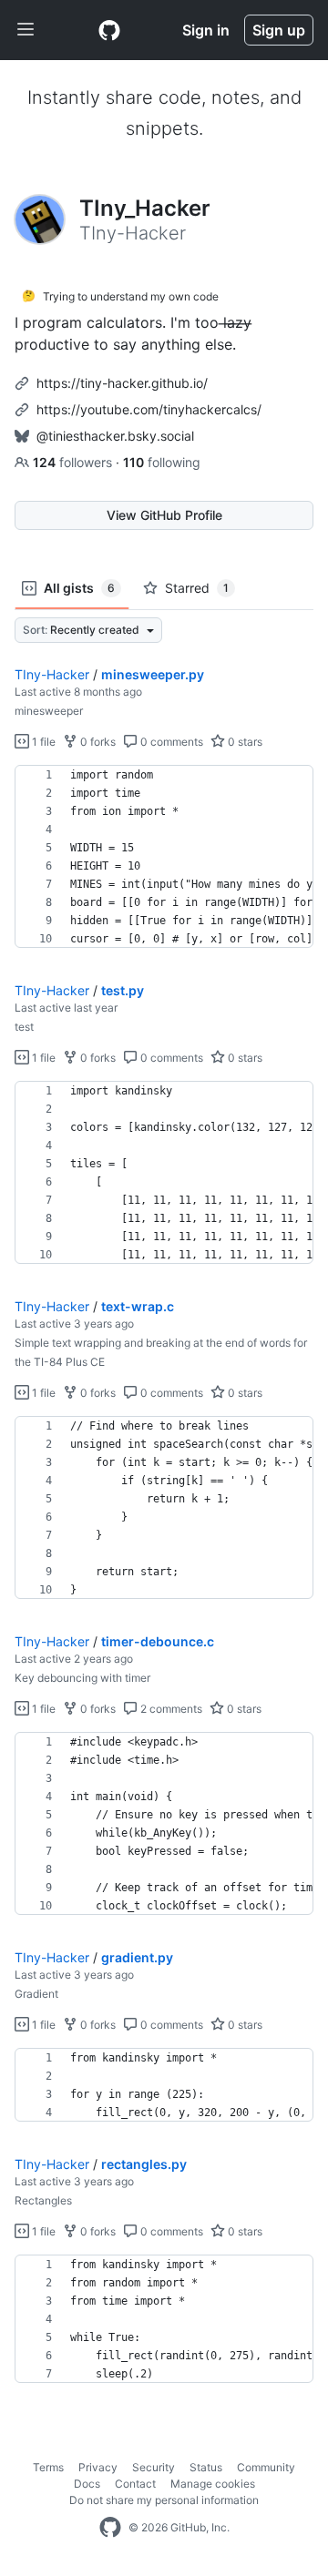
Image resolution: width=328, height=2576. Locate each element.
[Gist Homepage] (109, 30)
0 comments (170, 742)
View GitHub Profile (164, 515)
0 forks (97, 742)
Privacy (98, 2467)
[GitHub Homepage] (110, 2528)
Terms (48, 2467)
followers (74, 462)
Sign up (279, 30)
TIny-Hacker (52, 674)
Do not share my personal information (164, 2500)
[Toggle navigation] (26, 30)
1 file (42, 742)
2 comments (170, 1709)
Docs (87, 2484)
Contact (135, 2484)
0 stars (244, 742)
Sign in (206, 30)
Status (206, 2467)
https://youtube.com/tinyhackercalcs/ (149, 409)
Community (266, 2467)
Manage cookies (213, 2484)
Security (154, 2467)
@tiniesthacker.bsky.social (115, 436)
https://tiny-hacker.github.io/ (122, 383)
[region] (164, 857)
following (162, 462)
